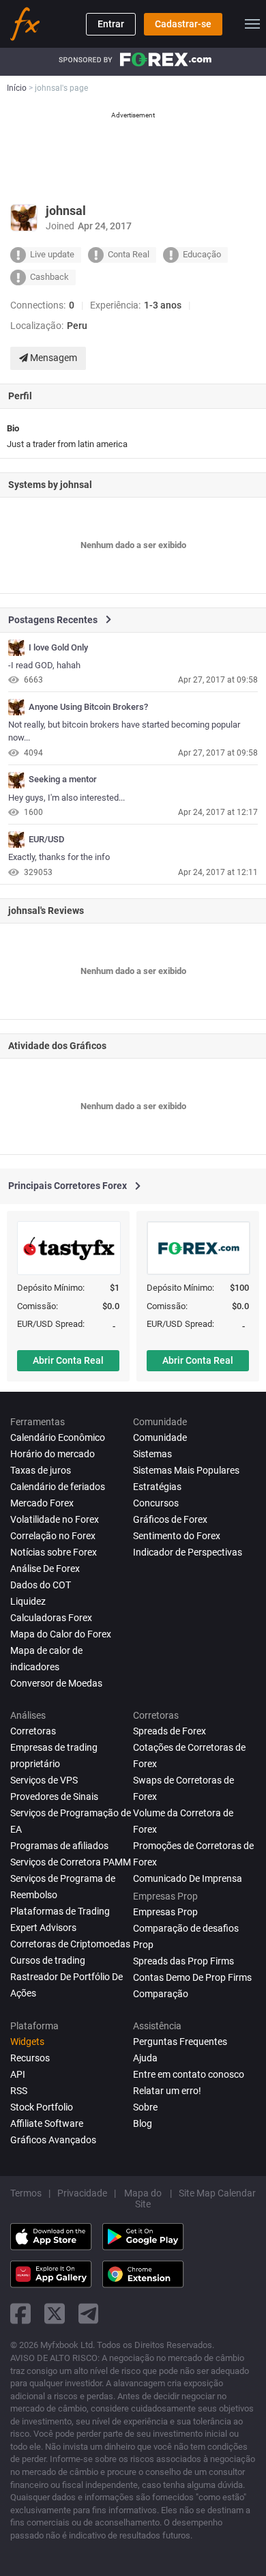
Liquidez (28, 1601)
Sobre (145, 2107)
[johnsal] (16, 648)
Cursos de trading (48, 1960)
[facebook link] (20, 2314)
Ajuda (145, 2058)
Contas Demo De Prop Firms (192, 1977)
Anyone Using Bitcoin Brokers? (88, 707)
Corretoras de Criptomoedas (70, 1944)
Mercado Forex (42, 1503)
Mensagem (53, 358)
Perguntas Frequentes (180, 2042)
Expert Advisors (43, 1928)
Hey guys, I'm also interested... (66, 798)
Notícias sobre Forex (54, 1552)
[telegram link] (89, 2314)
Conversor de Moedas (56, 1683)
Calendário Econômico (58, 1437)
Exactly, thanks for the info (59, 857)
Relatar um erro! (167, 2091)
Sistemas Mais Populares (186, 1470)
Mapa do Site (143, 2199)
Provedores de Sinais (54, 1797)
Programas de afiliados (59, 1846)
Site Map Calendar (217, 2193)
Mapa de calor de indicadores (46, 1659)
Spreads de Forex (169, 1731)
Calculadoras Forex (51, 1618)
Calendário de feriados (58, 1487)
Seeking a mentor (63, 779)
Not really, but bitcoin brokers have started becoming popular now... (124, 731)
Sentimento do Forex (177, 1536)
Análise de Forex (45, 1569)
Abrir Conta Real (68, 1360)
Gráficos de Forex (170, 1519)
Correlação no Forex (53, 1536)
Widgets (27, 2042)
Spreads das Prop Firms (183, 1961)
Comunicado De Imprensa (188, 1878)
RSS (19, 2091)
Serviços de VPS (44, 1780)
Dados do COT (41, 1585)
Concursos (156, 1503)
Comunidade (160, 1437)
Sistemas (152, 1454)
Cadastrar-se (183, 24)
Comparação (161, 1994)
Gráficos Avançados (53, 2140)
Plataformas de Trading (60, 1911)
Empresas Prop (165, 1912)
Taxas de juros (41, 1470)
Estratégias (157, 1487)
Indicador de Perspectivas (188, 1552)
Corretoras (33, 1731)
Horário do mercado (53, 1454)
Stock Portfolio (42, 2107)
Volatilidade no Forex (55, 1519)
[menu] (252, 24)
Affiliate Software (47, 2123)
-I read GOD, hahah (44, 665)
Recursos (30, 2058)
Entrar (111, 24)
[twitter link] (55, 2314)
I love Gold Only (58, 648)
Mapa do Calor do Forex (61, 1634)
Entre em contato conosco (189, 2074)
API (18, 2074)
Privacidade (82, 2193)
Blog (143, 2123)
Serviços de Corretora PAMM (71, 1862)
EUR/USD (47, 840)
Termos (26, 2193)
